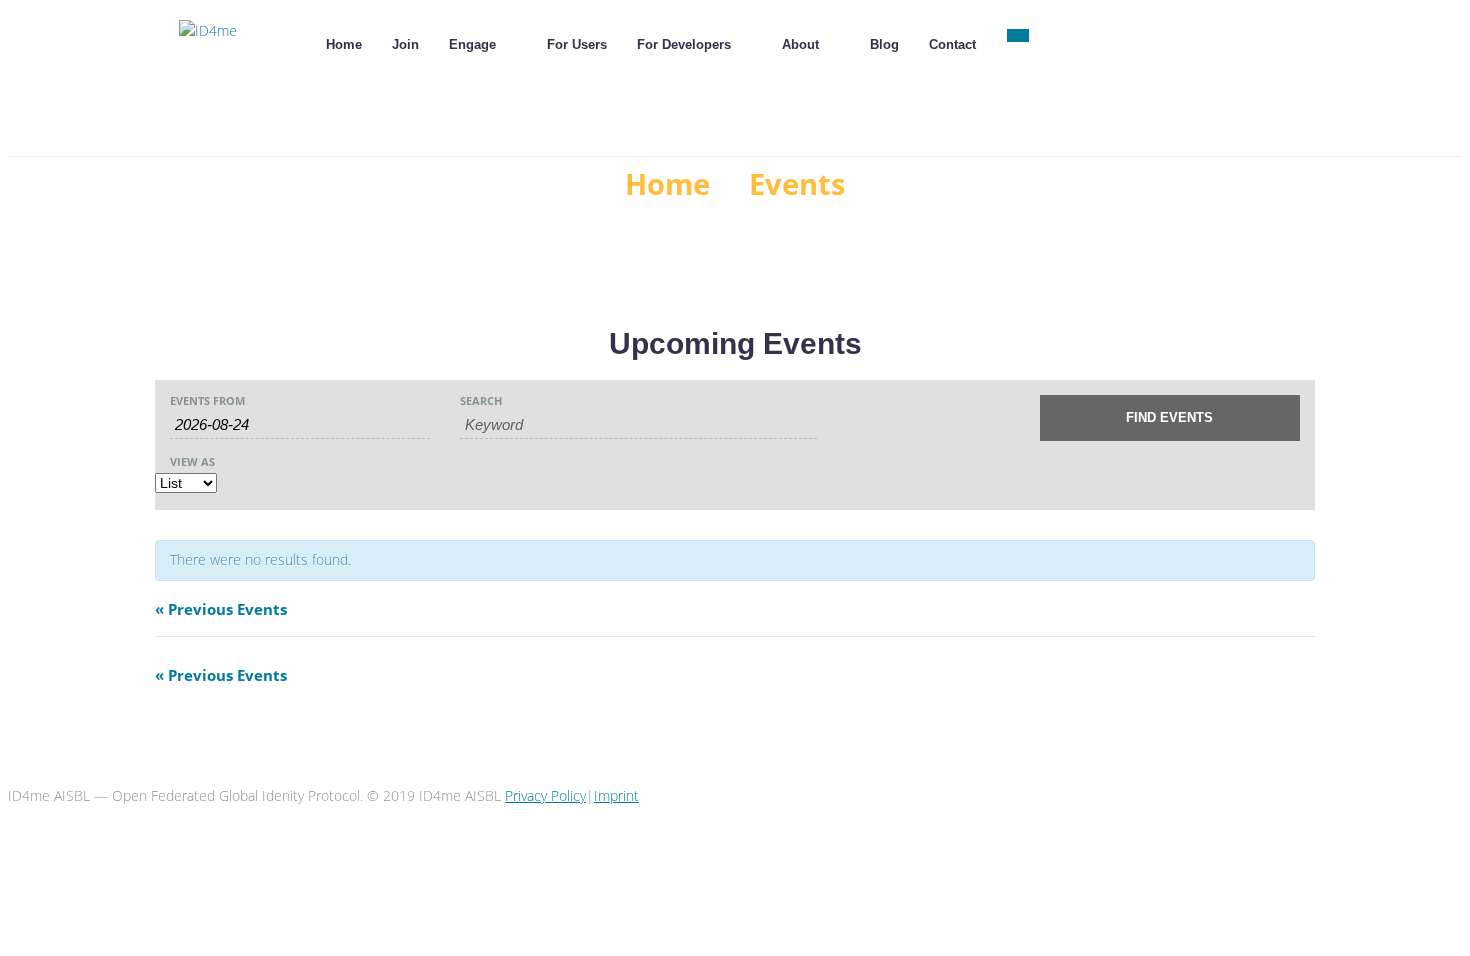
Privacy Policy (545, 795)
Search (481, 400)
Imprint (616, 795)
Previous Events (221, 609)
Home (667, 184)
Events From (207, 400)
